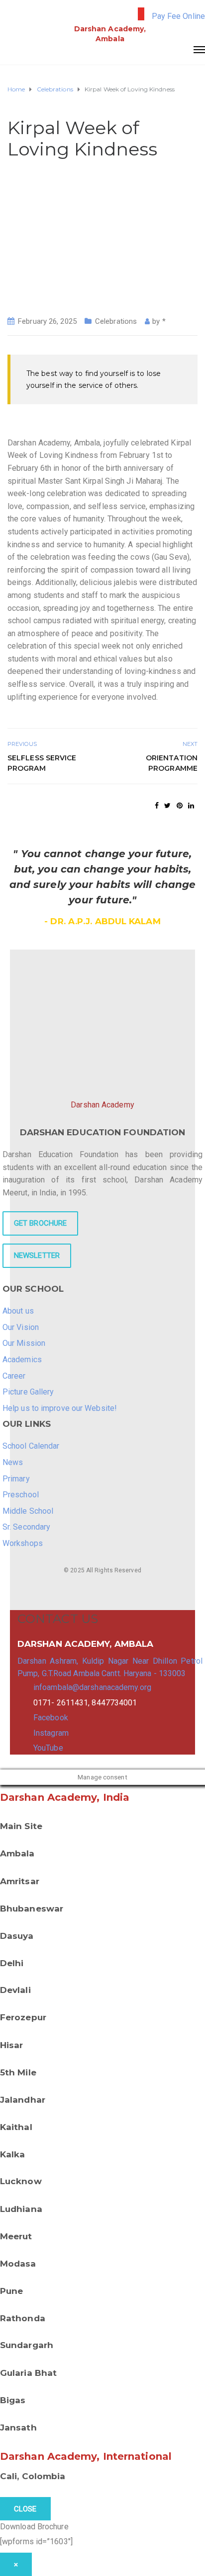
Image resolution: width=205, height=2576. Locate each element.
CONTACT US (58, 1619)
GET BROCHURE (40, 1223)
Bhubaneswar (32, 1909)
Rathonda (23, 2318)
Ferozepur (23, 2017)
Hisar (12, 2045)
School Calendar (31, 1446)
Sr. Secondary (26, 1527)
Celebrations (116, 321)
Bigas (13, 2400)
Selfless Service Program (42, 763)
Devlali (15, 1990)
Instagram (51, 1733)
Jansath (18, 2428)
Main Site (21, 1826)
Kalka (13, 2154)
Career (14, 1376)
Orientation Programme (172, 763)
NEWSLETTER (37, 1255)
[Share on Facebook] (157, 806)
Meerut (16, 2236)
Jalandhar (23, 2100)
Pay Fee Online (178, 16)
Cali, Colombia (33, 2476)
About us (18, 1311)
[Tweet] (167, 806)
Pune (11, 2291)
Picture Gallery (28, 1392)
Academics (22, 1360)
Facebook (51, 1718)
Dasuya (17, 1936)
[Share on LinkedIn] (191, 806)
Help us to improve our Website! (60, 1408)
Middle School (28, 1511)
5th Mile (18, 2072)
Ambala (17, 1853)
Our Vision (21, 1327)
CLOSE (25, 2509)
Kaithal (16, 2127)
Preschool (21, 1495)
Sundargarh (27, 2345)
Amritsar (20, 1881)
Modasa (18, 2264)
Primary (16, 1479)
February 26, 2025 (47, 321)
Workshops (23, 1543)
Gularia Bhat (28, 2373)
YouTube (48, 1748)
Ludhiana (21, 2209)
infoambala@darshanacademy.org (92, 1687)
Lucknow (21, 2181)
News (13, 1462)
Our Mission (24, 1343)
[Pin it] (180, 806)
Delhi (12, 1963)
